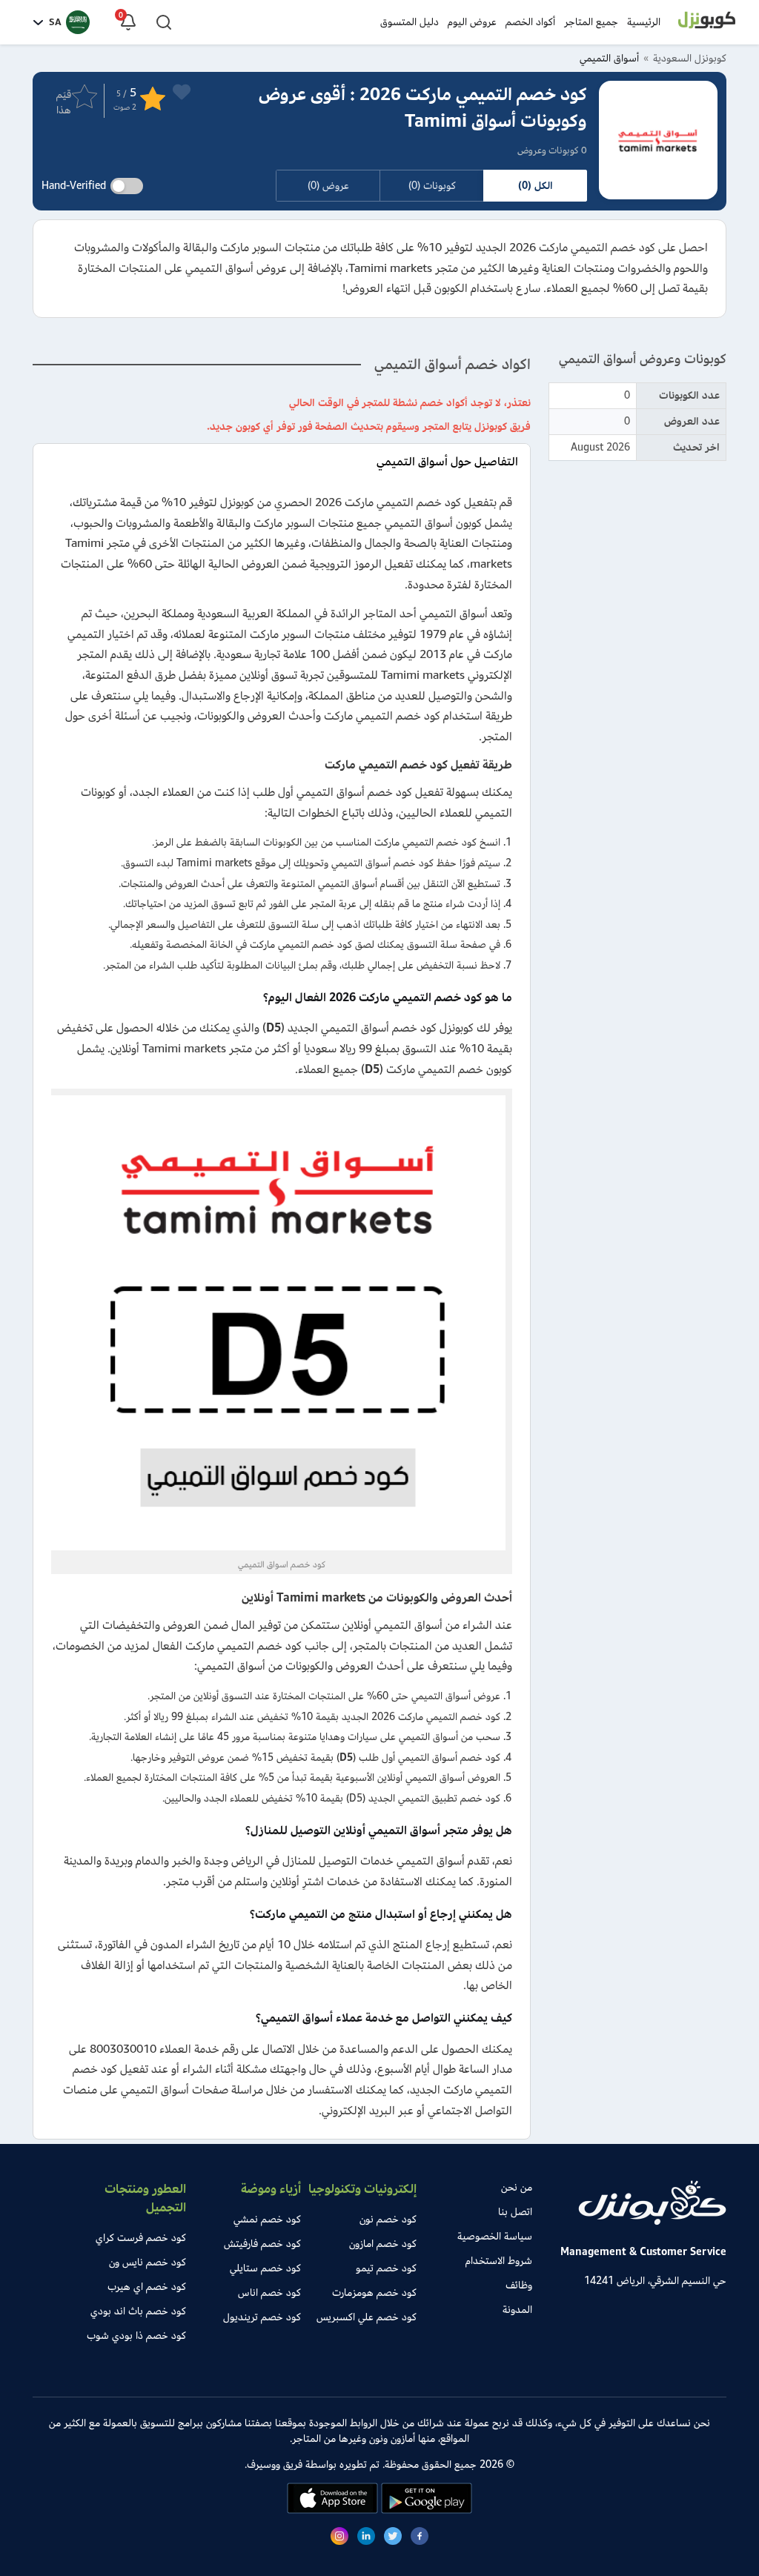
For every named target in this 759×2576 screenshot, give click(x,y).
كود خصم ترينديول (262, 2317)
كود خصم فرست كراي (141, 2238)
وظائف (519, 2285)
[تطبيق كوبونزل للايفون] (332, 2510)
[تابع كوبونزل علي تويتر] (393, 2538)
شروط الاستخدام (499, 2261)
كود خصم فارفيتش (262, 2244)
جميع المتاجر (591, 22)
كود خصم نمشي (267, 2219)
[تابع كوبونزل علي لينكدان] (366, 2538)
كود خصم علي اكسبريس (367, 2317)
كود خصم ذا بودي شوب (136, 2336)
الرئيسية (644, 22)
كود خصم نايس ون (148, 2262)
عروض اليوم (472, 22)
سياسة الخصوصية (495, 2236)
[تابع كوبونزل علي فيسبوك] (420, 2538)
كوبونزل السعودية (690, 58)
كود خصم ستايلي (265, 2268)
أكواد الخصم (530, 22)
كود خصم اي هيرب (147, 2287)
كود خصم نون (388, 2219)
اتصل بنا (515, 2212)
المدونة (517, 2310)
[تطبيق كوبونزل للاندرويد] (425, 2510)
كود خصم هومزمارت (374, 2293)
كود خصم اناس (269, 2293)
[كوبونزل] (707, 22)
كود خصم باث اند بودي (138, 2311)
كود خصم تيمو (386, 2268)
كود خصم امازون (383, 2244)
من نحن (517, 2187)
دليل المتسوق (410, 22)
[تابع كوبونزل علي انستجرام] (339, 2538)
